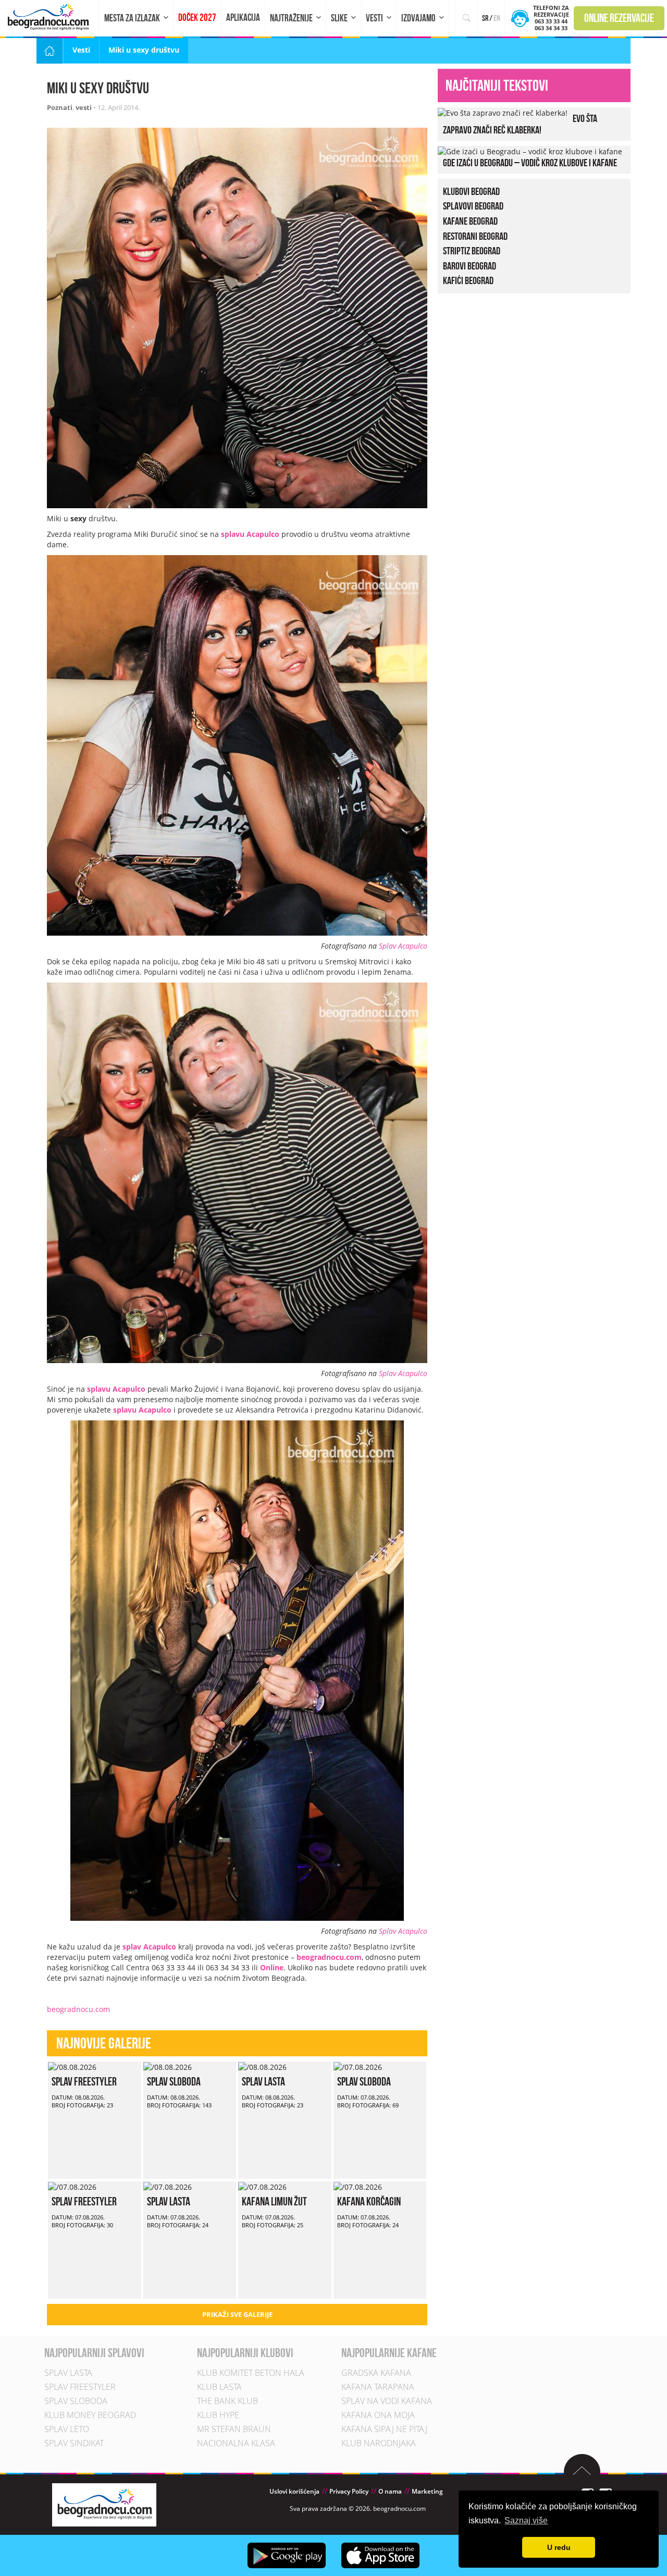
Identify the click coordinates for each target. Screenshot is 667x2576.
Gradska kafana (376, 2373)
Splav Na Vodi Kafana (387, 2401)
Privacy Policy (349, 2491)
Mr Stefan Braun (234, 2429)
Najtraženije (291, 18)
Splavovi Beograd (473, 206)
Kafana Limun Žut (274, 2201)
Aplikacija (243, 17)
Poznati (60, 107)
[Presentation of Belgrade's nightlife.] (50, 17)
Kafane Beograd (470, 221)
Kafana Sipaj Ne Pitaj (384, 2429)
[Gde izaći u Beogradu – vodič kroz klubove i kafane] (530, 151)
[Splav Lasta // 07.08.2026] (168, 2186)
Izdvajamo (418, 18)
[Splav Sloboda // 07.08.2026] (358, 2066)
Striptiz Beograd (472, 251)
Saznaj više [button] (526, 2520)
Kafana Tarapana (378, 2387)
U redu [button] (559, 2547)
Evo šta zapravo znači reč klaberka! (520, 124)
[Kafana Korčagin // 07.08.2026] (358, 2186)
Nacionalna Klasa (236, 2443)
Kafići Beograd (468, 280)
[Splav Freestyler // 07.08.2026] (72, 2186)
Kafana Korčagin (369, 2201)
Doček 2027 (197, 17)
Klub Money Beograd (90, 2415)
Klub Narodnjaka (379, 2443)
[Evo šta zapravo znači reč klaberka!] (503, 112)
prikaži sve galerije (237, 2314)
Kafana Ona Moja (378, 2415)
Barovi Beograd (470, 266)
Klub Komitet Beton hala (251, 2373)
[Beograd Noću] (104, 2504)
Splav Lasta (263, 2081)
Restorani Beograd (475, 236)
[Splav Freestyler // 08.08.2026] (72, 2066)
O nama (390, 2491)
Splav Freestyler (84, 2081)
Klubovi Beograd (471, 191)
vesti (84, 107)
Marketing (427, 2491)
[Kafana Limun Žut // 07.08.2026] (262, 2186)
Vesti (374, 18)
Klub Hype (218, 2415)
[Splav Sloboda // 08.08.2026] (168, 2066)
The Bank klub (227, 2401)
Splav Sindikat (74, 2443)
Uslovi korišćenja (294, 2491)
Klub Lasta (219, 2387)
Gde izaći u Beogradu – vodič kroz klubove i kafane (530, 163)
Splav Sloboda (174, 2081)
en (497, 18)
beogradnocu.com (78, 2009)
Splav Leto (67, 2429)
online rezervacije (619, 18)
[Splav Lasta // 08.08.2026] (262, 2066)
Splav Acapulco (403, 946)
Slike (339, 18)
